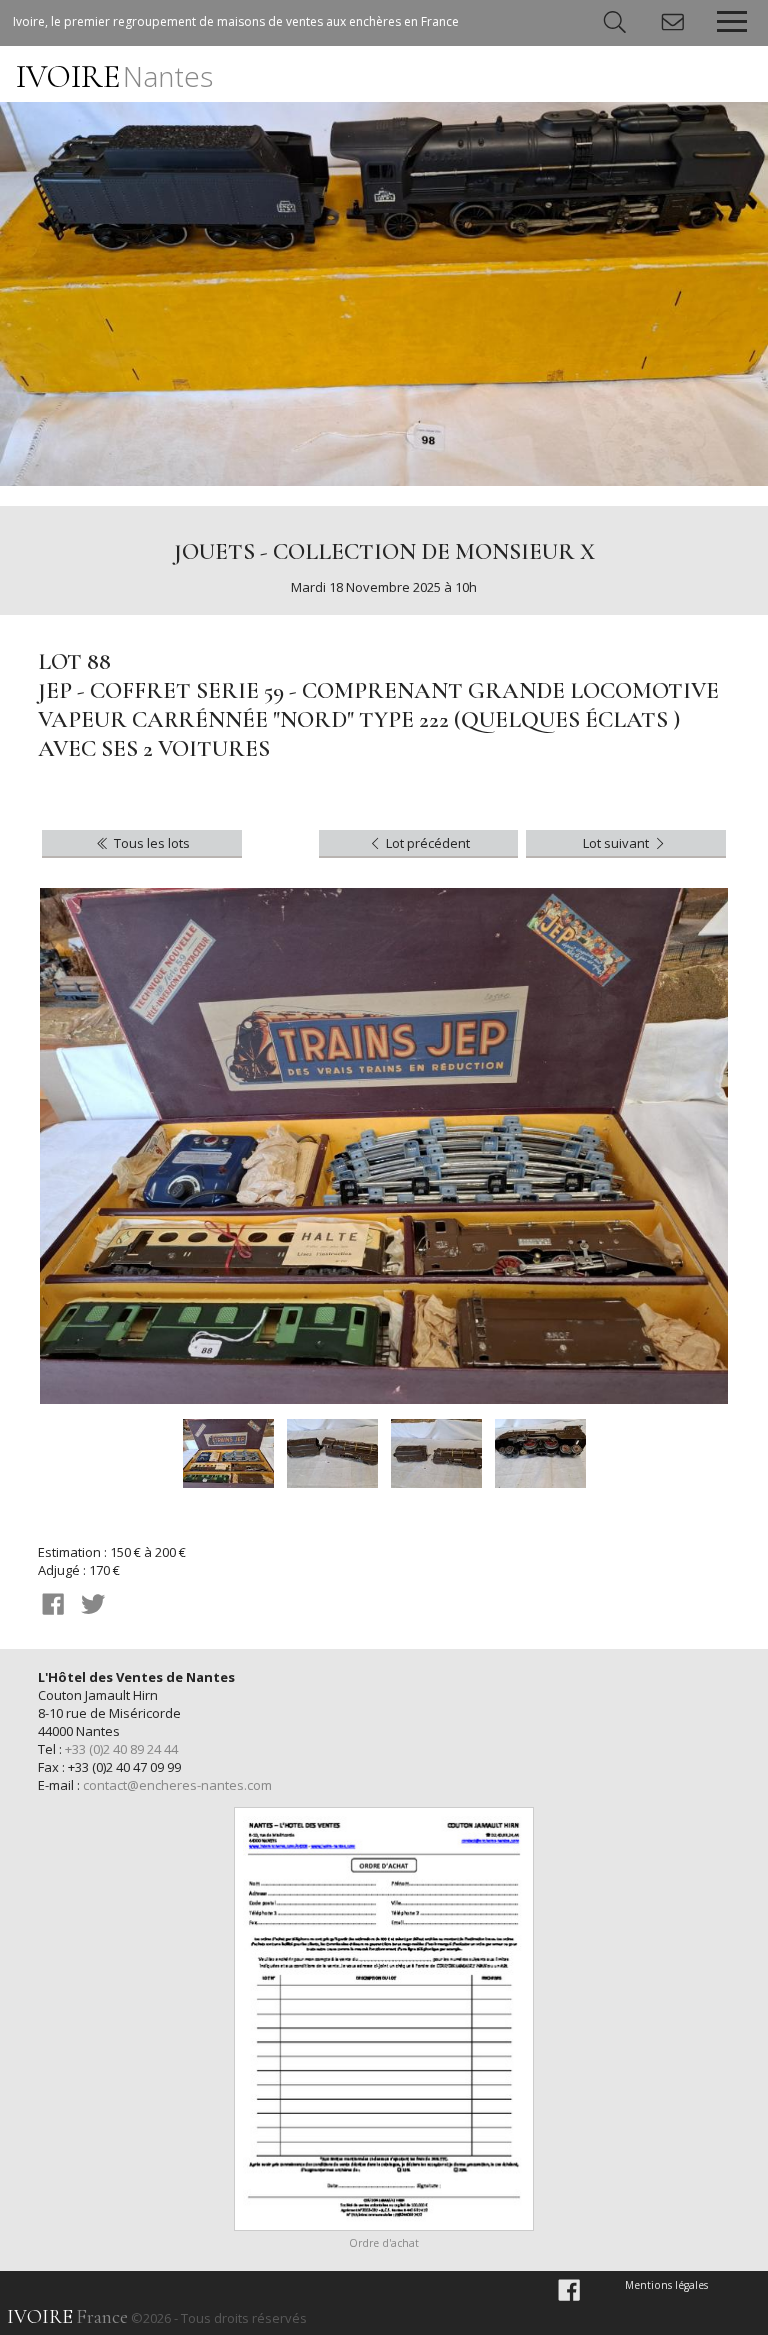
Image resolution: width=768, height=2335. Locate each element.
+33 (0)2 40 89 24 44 (121, 1749)
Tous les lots (150, 843)
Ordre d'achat (384, 2243)
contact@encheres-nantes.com (177, 1785)
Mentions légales (666, 2285)
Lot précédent (426, 843)
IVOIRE (114, 76)
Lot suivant (617, 843)
